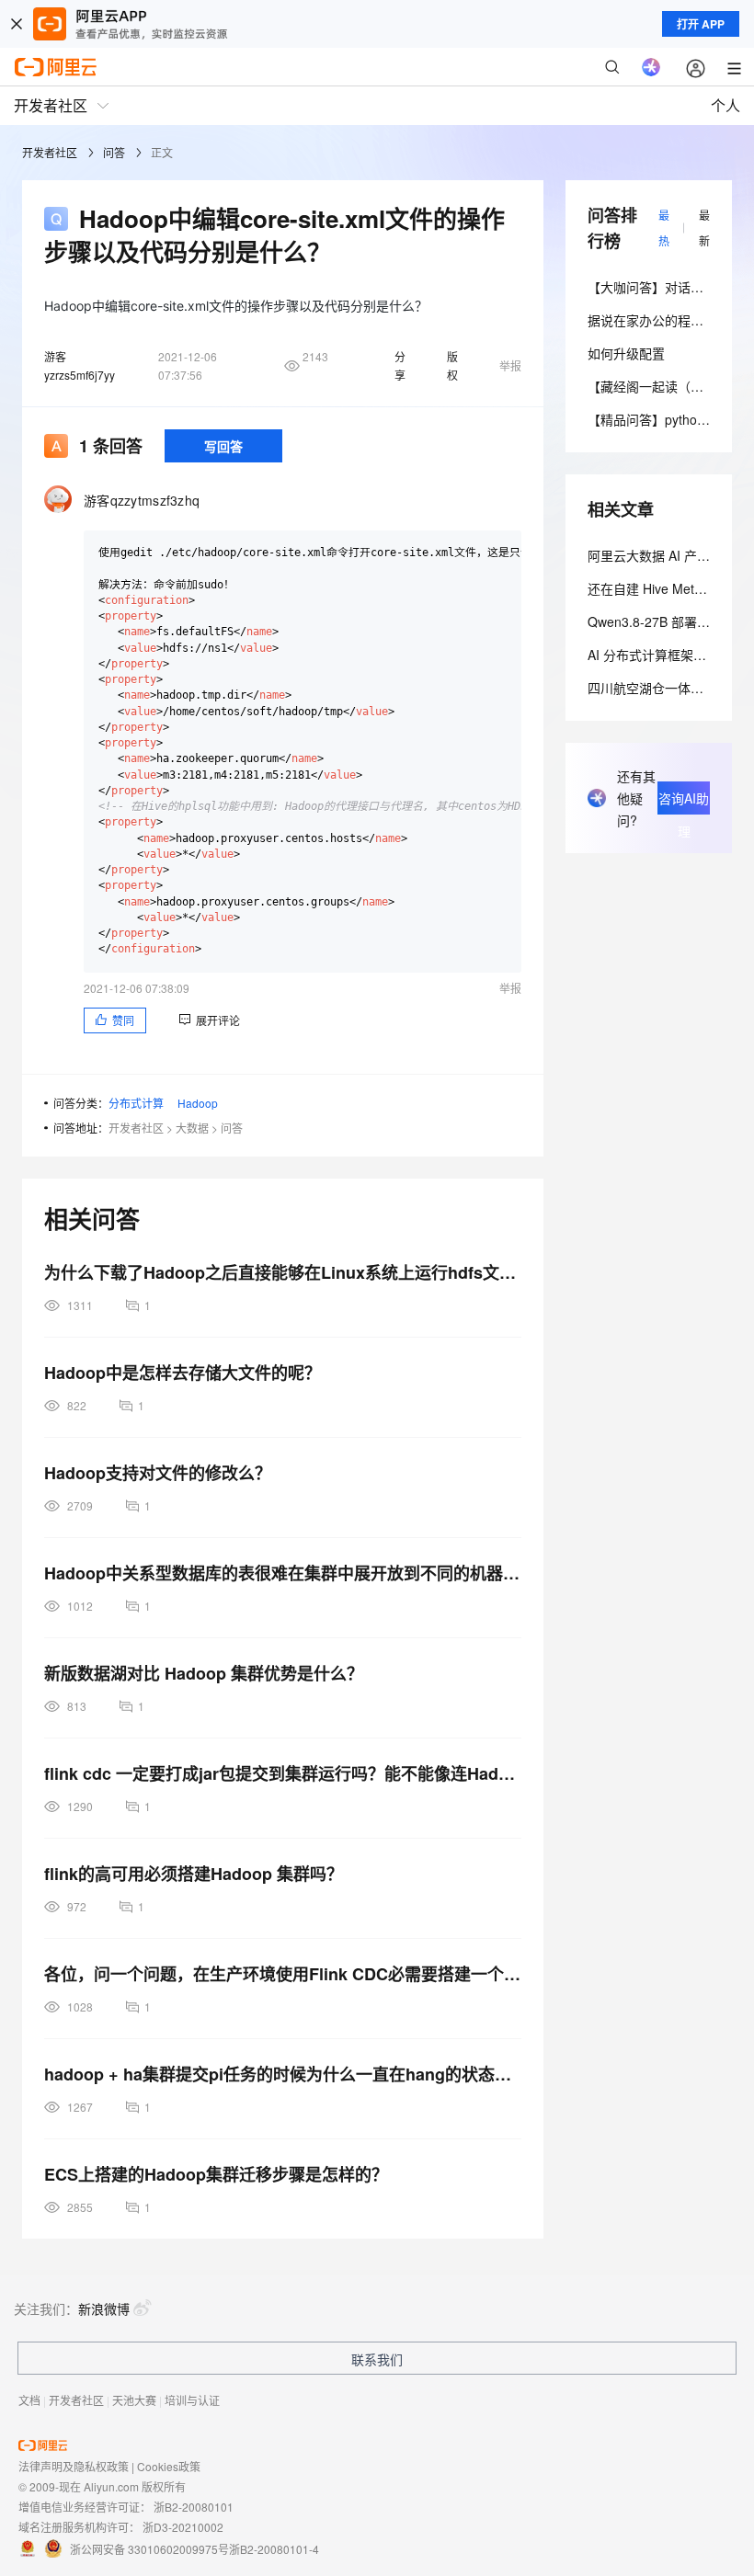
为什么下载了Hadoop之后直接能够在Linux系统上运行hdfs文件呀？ (283, 1272)
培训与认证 (192, 2400)
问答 (114, 152)
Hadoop (198, 1103)
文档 (29, 2400)
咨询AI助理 (684, 802)
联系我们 (377, 2359)
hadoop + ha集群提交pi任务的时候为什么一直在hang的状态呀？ (283, 2074)
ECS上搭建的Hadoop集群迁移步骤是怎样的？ (216, 2174)
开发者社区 (50, 152)
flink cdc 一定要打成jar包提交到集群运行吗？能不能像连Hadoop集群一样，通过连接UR (283, 1773)
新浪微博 (104, 2308)
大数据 (192, 1128)
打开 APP (701, 24)
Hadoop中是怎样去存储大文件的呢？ (183, 1373)
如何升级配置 (626, 353)
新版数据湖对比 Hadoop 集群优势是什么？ (204, 1673)
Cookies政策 (169, 2466)
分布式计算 (136, 1103)
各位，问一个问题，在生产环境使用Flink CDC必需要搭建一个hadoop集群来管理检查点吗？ (283, 1974)
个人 (725, 105)
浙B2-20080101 (194, 2507)
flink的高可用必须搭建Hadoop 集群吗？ (194, 1874)
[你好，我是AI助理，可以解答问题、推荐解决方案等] (651, 67)
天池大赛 (134, 2400)
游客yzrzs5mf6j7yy (80, 365)
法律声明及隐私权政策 (74, 2466)
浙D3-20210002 (183, 2527)
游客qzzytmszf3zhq (142, 500)
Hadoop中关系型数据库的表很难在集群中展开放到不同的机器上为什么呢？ (283, 1573)
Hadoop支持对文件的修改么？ (158, 1473)
